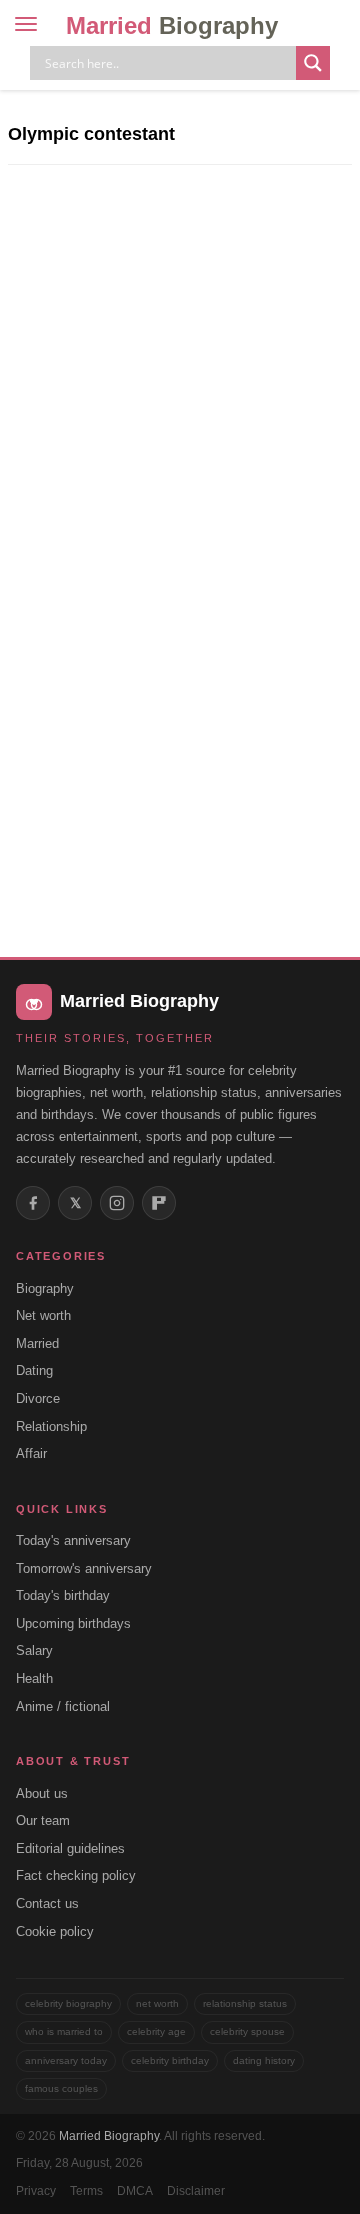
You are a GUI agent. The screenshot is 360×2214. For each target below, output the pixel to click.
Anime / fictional (63, 1706)
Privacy (36, 2191)
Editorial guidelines (70, 1848)
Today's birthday (63, 1595)
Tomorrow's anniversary (84, 1568)
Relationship (51, 1426)
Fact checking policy (76, 1875)
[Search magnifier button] (313, 63)
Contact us (47, 1903)
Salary (34, 1650)
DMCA (135, 2191)
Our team (43, 1820)
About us (42, 1793)
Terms (86, 2191)
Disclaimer (196, 2191)
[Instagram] (117, 1203)
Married (172, 25)
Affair (31, 1453)
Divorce (38, 1398)
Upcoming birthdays (73, 1623)
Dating (34, 1370)
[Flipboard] (159, 1203)
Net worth (43, 1315)
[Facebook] (33, 1203)
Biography (45, 1288)
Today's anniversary (73, 1540)
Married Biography (109, 2136)
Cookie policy (55, 1931)
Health (34, 1678)
